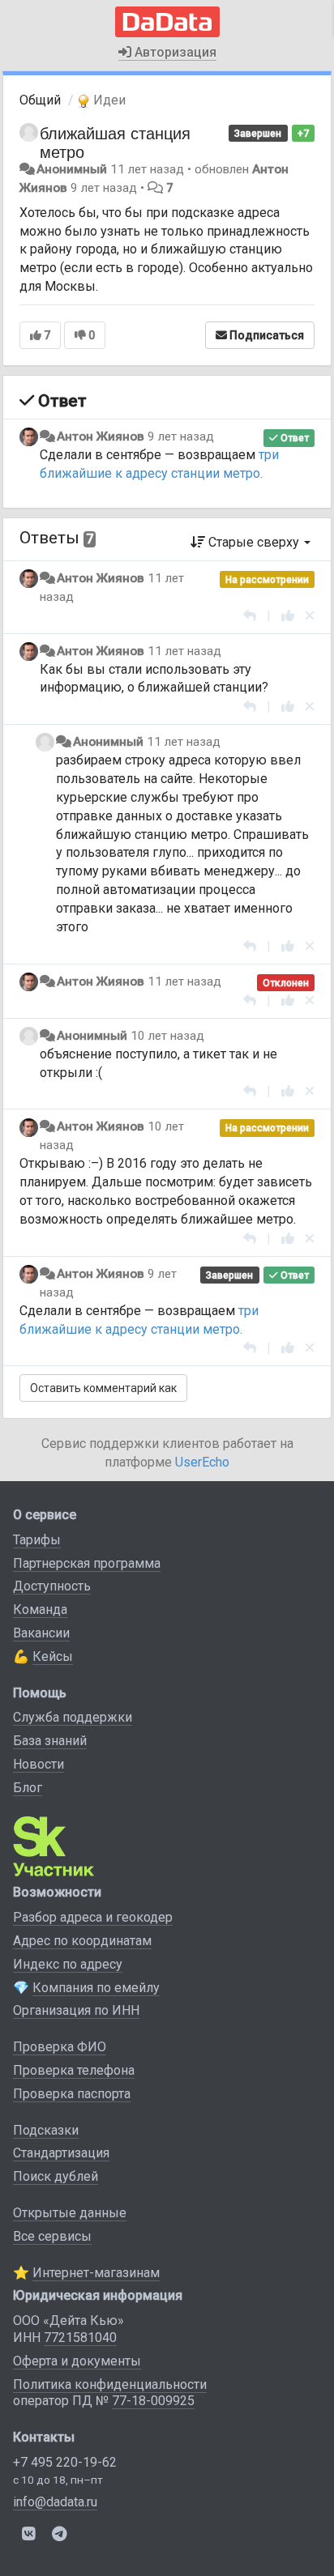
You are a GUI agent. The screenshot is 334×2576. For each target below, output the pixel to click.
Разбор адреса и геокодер (93, 1917)
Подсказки (46, 2130)
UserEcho (202, 1462)
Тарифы (37, 1540)
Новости (39, 1764)
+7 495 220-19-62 (65, 2462)
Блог (28, 1788)
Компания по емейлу (96, 1988)
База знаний (50, 1741)
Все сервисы (52, 2236)
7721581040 (80, 2338)
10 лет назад (167, 1036)
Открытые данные (70, 2213)
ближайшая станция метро (115, 142)
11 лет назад (184, 651)
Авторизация (174, 52)
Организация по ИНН (76, 2010)
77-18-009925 (153, 2401)
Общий (40, 100)
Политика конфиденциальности (110, 2384)
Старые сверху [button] (254, 542)
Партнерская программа (87, 1563)
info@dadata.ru (55, 2502)
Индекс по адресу (68, 1964)
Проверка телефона (74, 2070)
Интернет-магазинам (96, 2273)
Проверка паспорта (72, 2094)
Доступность (52, 1586)
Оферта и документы (77, 2361)
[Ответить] (250, 616)
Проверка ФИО (60, 2047)
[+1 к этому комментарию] (288, 616)
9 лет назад (181, 436)
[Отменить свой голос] (310, 616)
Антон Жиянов (101, 436)
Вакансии (41, 1633)
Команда (40, 1609)
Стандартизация (61, 2153)
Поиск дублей (56, 2176)
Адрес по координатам (82, 1941)
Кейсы (53, 1656)
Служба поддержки (73, 1717)
